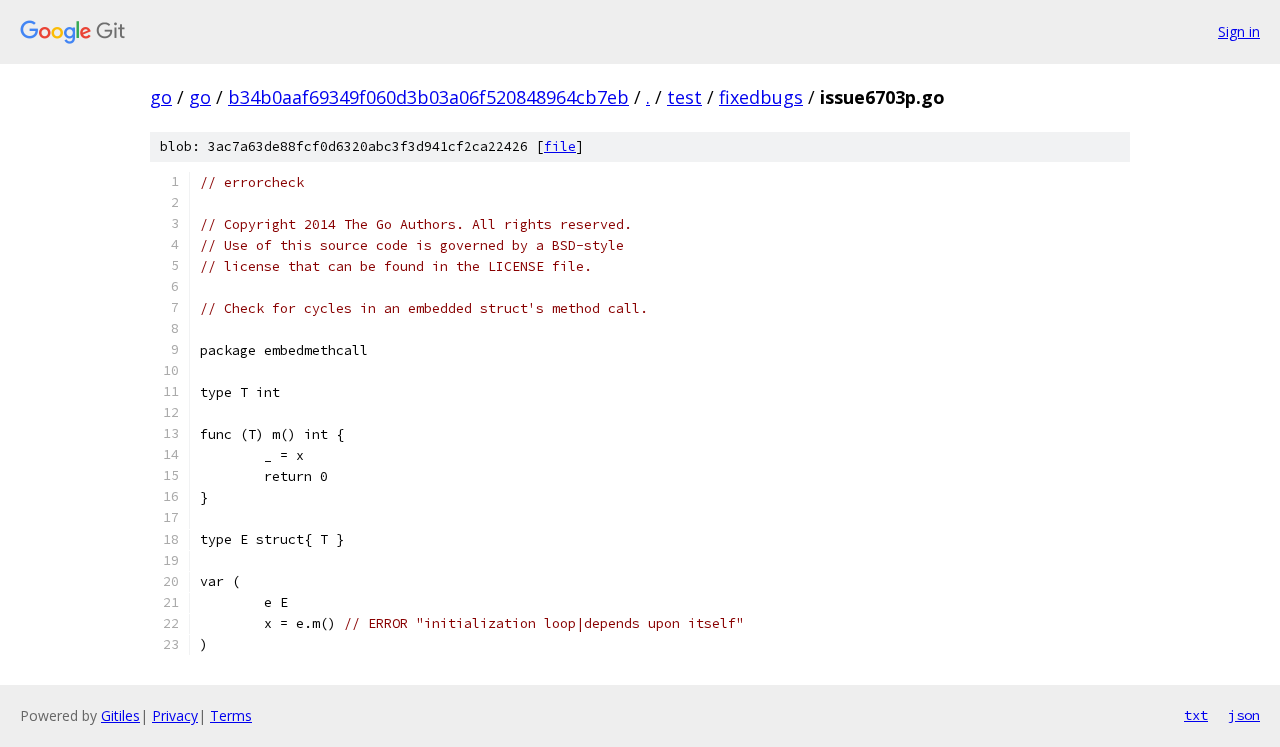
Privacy (175, 715)
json (1244, 715)
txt (1196, 715)
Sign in (1239, 31)
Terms (231, 715)
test (684, 97)
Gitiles (120, 715)
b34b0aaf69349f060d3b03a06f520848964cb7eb (428, 97)
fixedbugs (761, 97)
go (161, 97)
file (560, 146)
